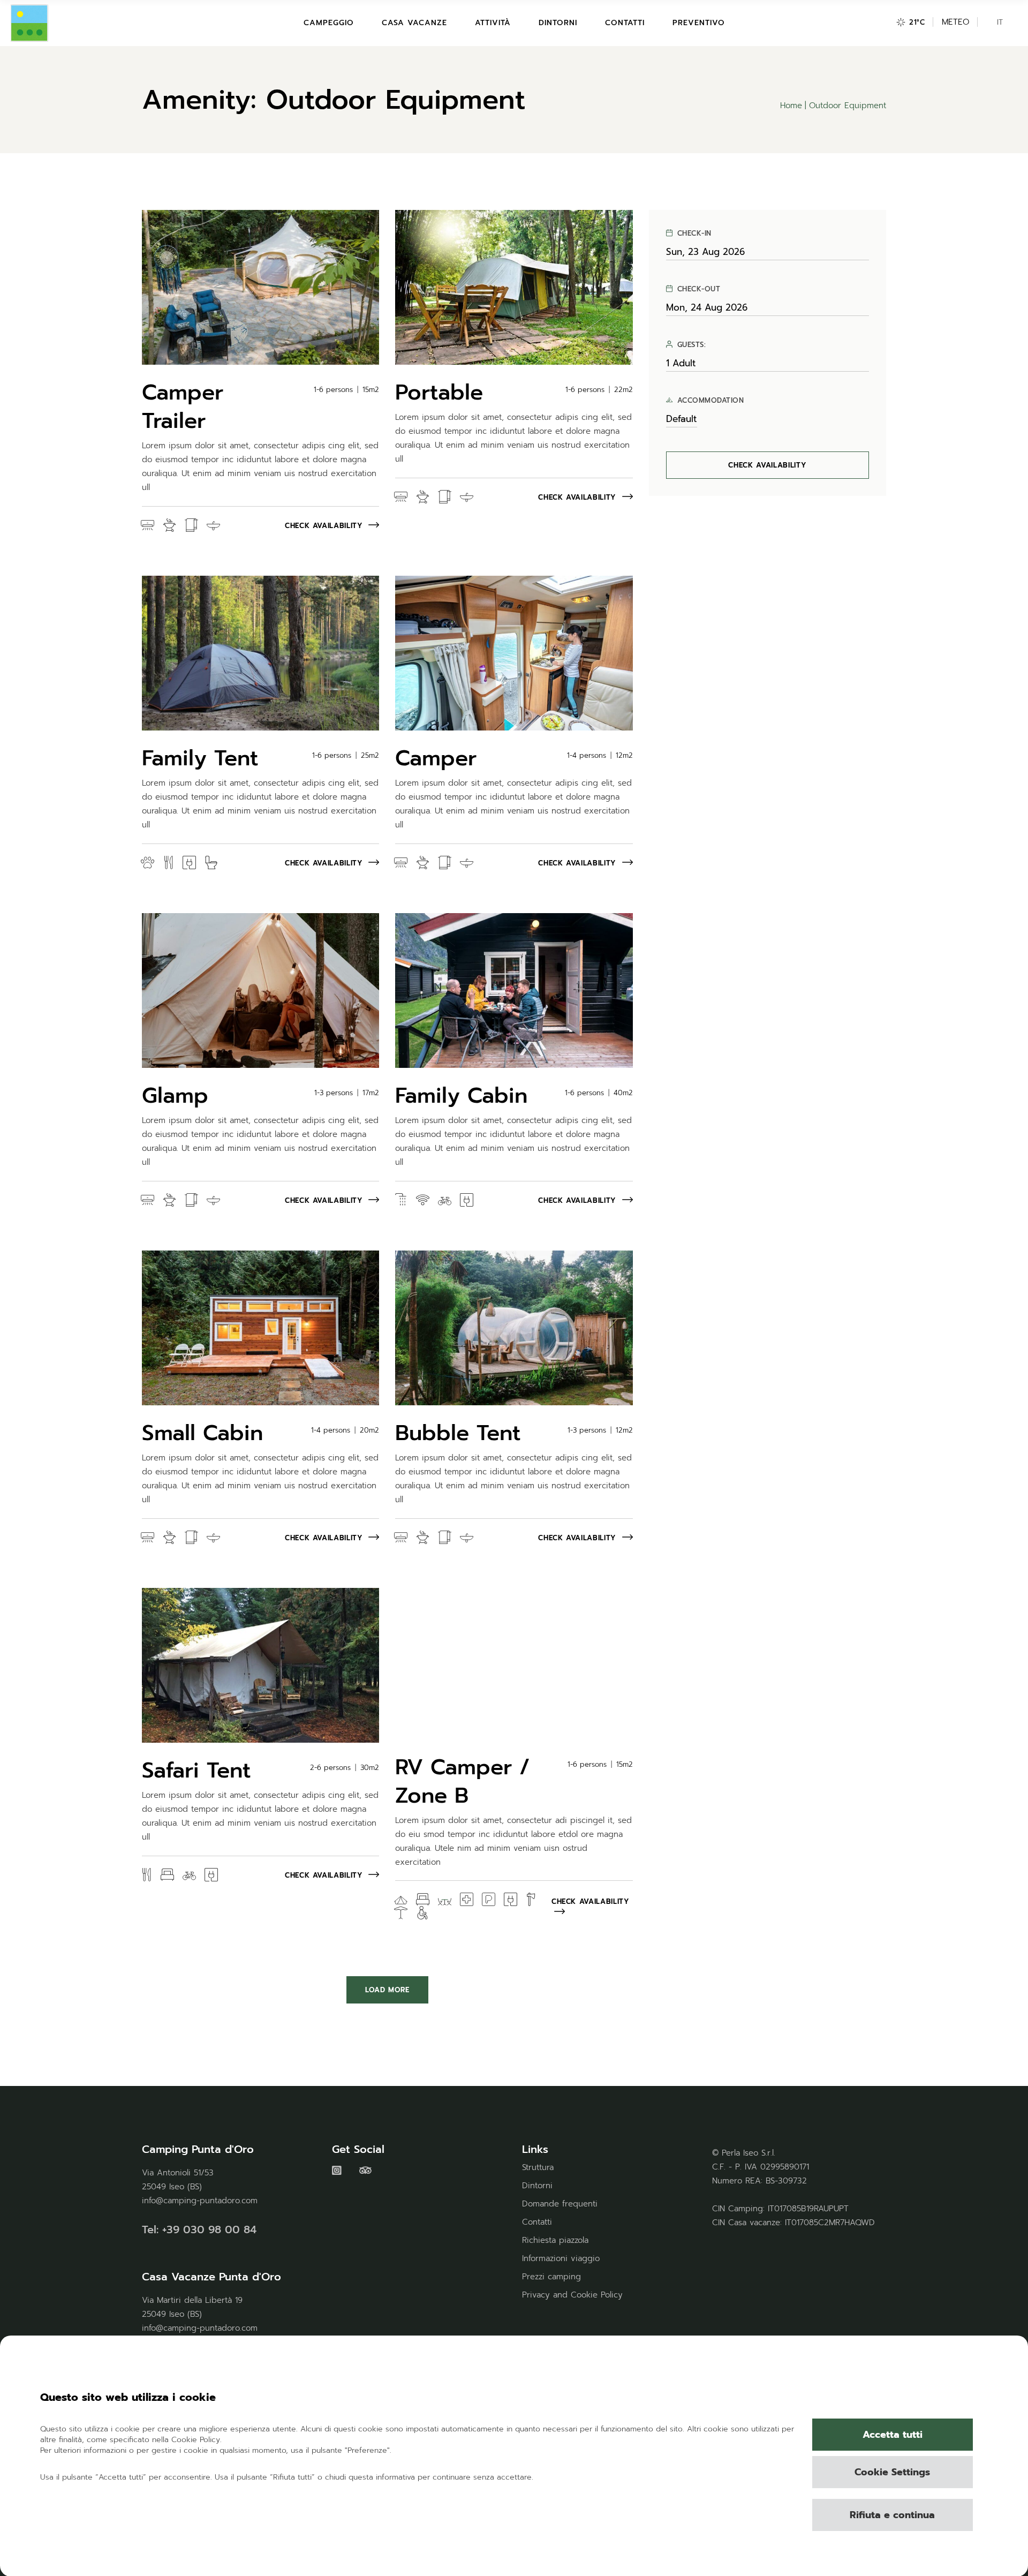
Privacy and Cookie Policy (572, 2295)
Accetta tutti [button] (893, 2435)
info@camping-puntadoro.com (200, 2201)
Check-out (699, 289)
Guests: (692, 345)
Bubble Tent (458, 1433)
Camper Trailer (183, 406)
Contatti (537, 2222)
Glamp (175, 1095)
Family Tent (200, 758)
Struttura (538, 2167)
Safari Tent (196, 1770)
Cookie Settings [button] (892, 2472)
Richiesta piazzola (555, 2240)
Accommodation (711, 401)
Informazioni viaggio (561, 2258)
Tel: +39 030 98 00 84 (199, 2229)
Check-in (694, 234)
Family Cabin (461, 1095)
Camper (436, 758)
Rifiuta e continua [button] (892, 2515)
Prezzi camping (551, 2277)
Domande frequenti (560, 2204)
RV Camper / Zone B (463, 1781)
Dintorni (537, 2186)
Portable (439, 392)
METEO (955, 22)
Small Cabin (202, 1433)
